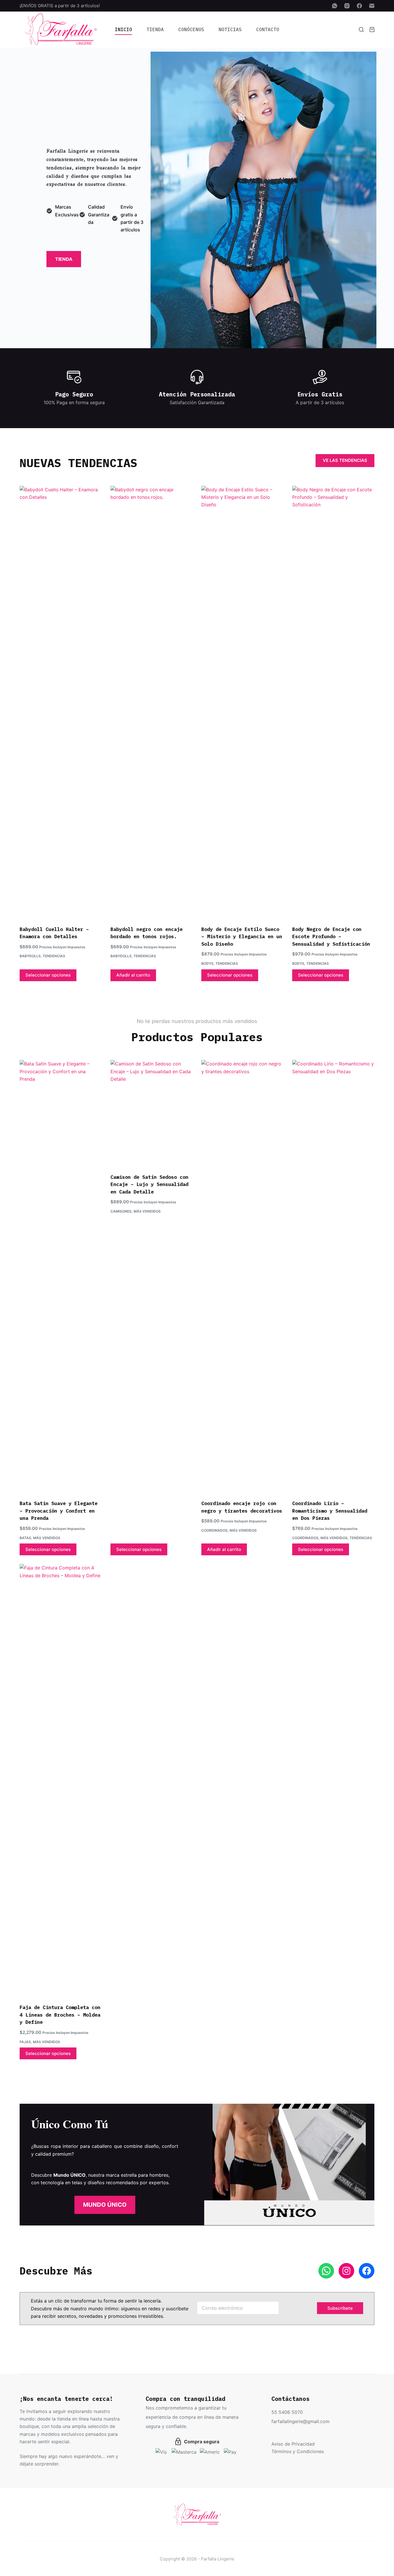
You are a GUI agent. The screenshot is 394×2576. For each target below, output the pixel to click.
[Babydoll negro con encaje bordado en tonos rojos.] (152, 702)
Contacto (268, 29)
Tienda (155, 29)
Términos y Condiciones (298, 2451)
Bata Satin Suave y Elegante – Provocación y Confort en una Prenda (59, 1511)
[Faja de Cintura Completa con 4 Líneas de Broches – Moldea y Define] (61, 1780)
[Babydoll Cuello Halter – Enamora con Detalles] (61, 702)
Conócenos (191, 29)
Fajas (25, 2042)
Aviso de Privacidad (293, 2444)
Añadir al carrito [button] (133, 975)
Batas (25, 1538)
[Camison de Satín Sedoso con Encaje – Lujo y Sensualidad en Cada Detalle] (152, 1113)
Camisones (121, 1211)
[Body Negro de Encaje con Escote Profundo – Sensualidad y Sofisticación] (333, 702)
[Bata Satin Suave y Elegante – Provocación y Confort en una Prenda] (61, 1276)
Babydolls (30, 956)
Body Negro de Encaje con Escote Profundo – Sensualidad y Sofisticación (331, 937)
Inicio (123, 29)
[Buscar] (361, 30)
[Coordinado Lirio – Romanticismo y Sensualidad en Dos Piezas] (333, 1276)
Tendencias (54, 956)
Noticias (230, 29)
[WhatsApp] (335, 6)
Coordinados (214, 1530)
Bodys (207, 963)
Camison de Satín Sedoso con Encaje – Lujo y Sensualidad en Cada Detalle (149, 1184)
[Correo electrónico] (372, 6)
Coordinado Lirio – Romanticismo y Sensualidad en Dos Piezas (330, 1511)
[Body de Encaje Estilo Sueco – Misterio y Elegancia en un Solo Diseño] (242, 702)
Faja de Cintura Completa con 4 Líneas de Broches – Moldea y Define (60, 2015)
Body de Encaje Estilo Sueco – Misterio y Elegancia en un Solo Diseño (242, 937)
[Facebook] (359, 6)
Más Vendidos (47, 1538)
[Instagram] (347, 6)
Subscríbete (340, 2308)
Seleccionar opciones (48, 975)
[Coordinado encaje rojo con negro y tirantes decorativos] (242, 1276)
